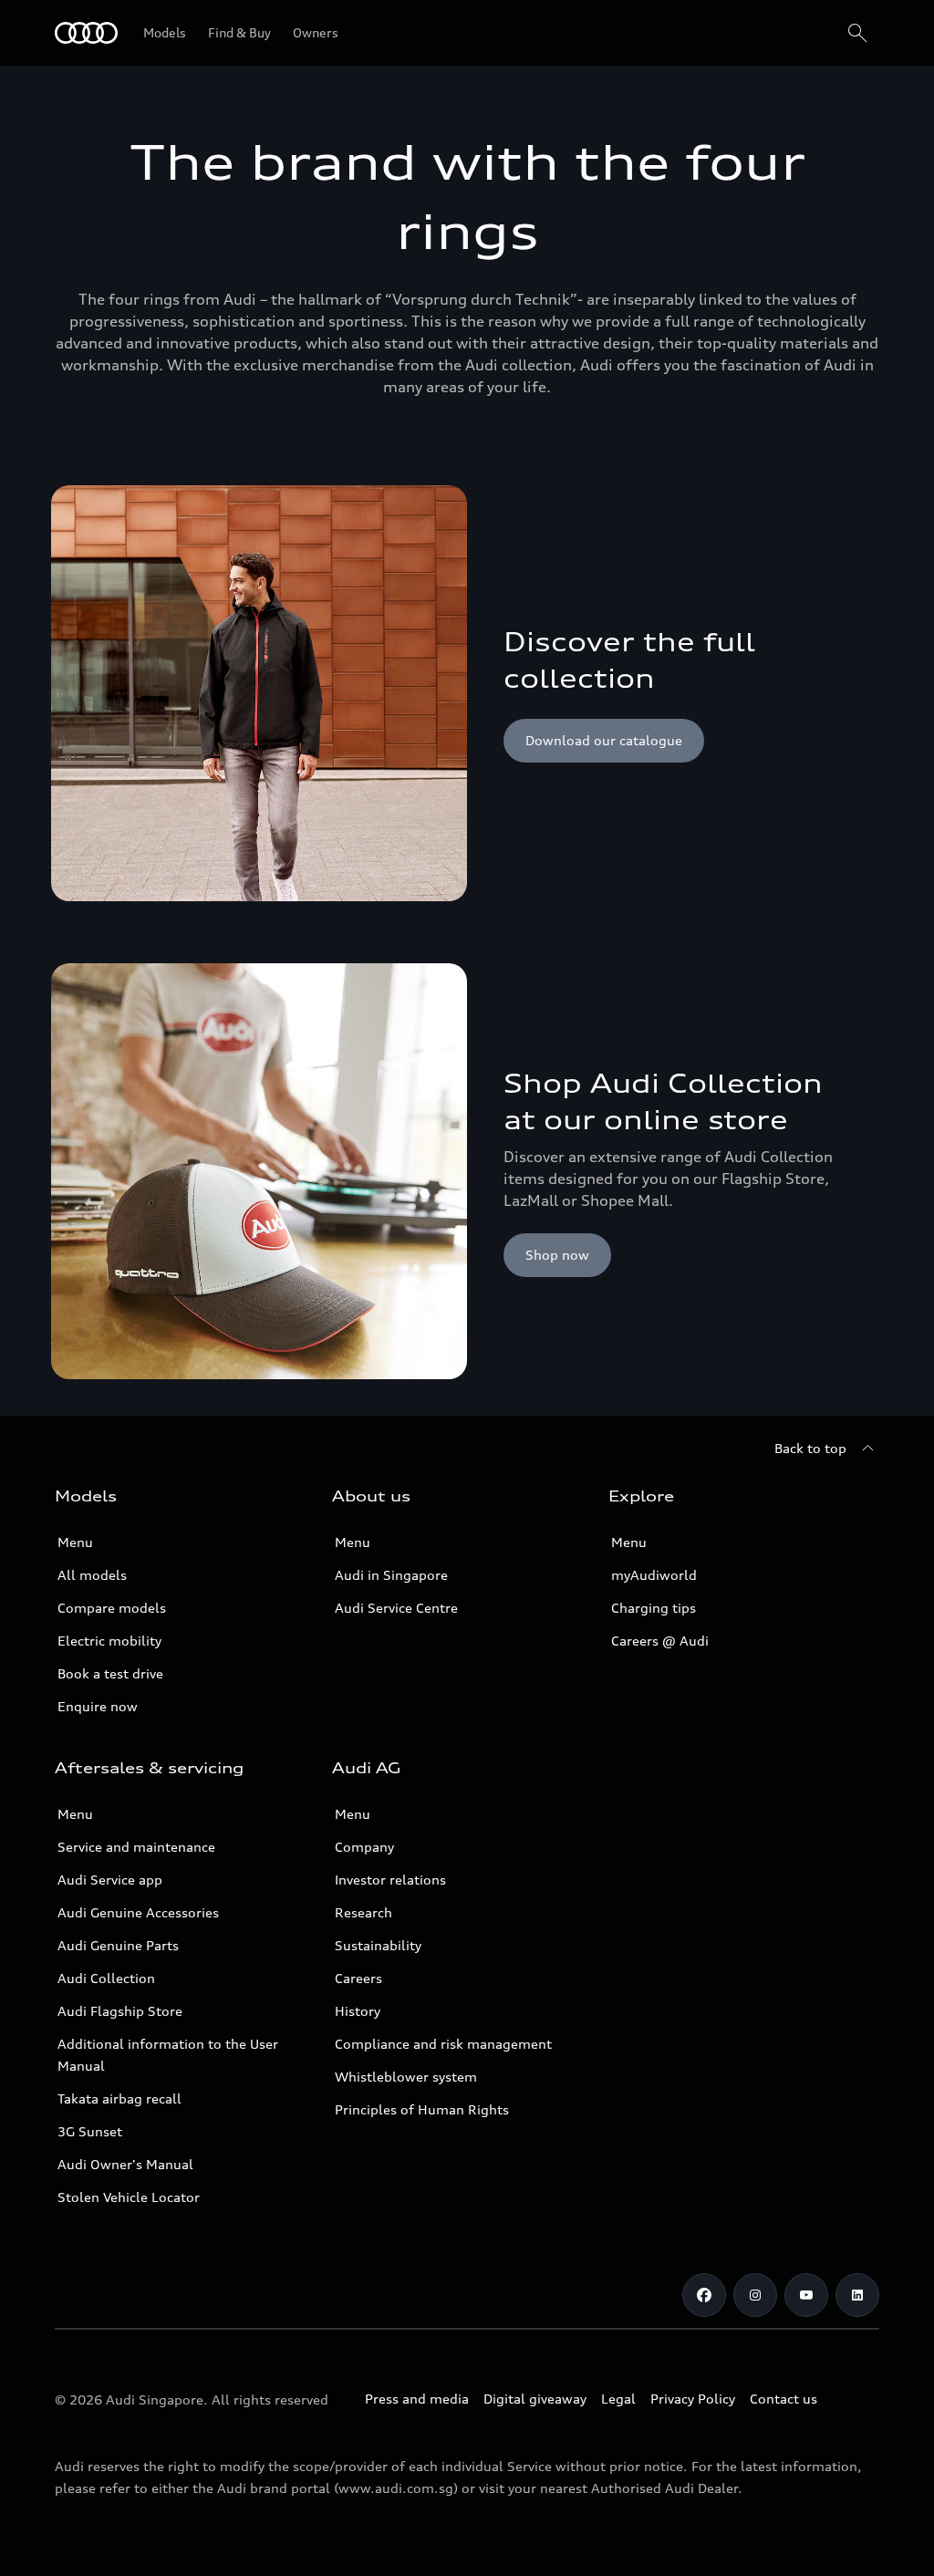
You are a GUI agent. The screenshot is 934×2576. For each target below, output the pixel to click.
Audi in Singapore (391, 1575)
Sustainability (378, 1945)
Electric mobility (109, 1641)
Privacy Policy (693, 2399)
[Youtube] (806, 2295)
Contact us (784, 2399)
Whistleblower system (406, 2077)
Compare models (112, 1608)
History (358, 2011)
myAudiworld (654, 1575)
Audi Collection (106, 1978)
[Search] (857, 33)
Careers (358, 1978)
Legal (618, 2399)
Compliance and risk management (443, 2044)
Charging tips (654, 1608)
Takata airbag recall (119, 2098)
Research (363, 1912)
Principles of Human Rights (422, 2109)
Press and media (417, 2399)
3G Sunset (90, 2131)
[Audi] (86, 33)
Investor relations (390, 1880)
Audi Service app (110, 1880)
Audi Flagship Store (120, 2011)
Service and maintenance (136, 1847)
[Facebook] (704, 2295)
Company (364, 1847)
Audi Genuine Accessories (138, 1912)
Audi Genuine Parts (118, 1945)
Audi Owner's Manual (125, 2164)
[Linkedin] (857, 2295)
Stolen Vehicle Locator (129, 2197)
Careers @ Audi (660, 1641)
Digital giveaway (535, 2399)
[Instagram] (755, 2295)
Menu (75, 1542)
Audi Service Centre (396, 1608)
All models (92, 1575)
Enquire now (98, 1706)
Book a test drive (110, 1673)
